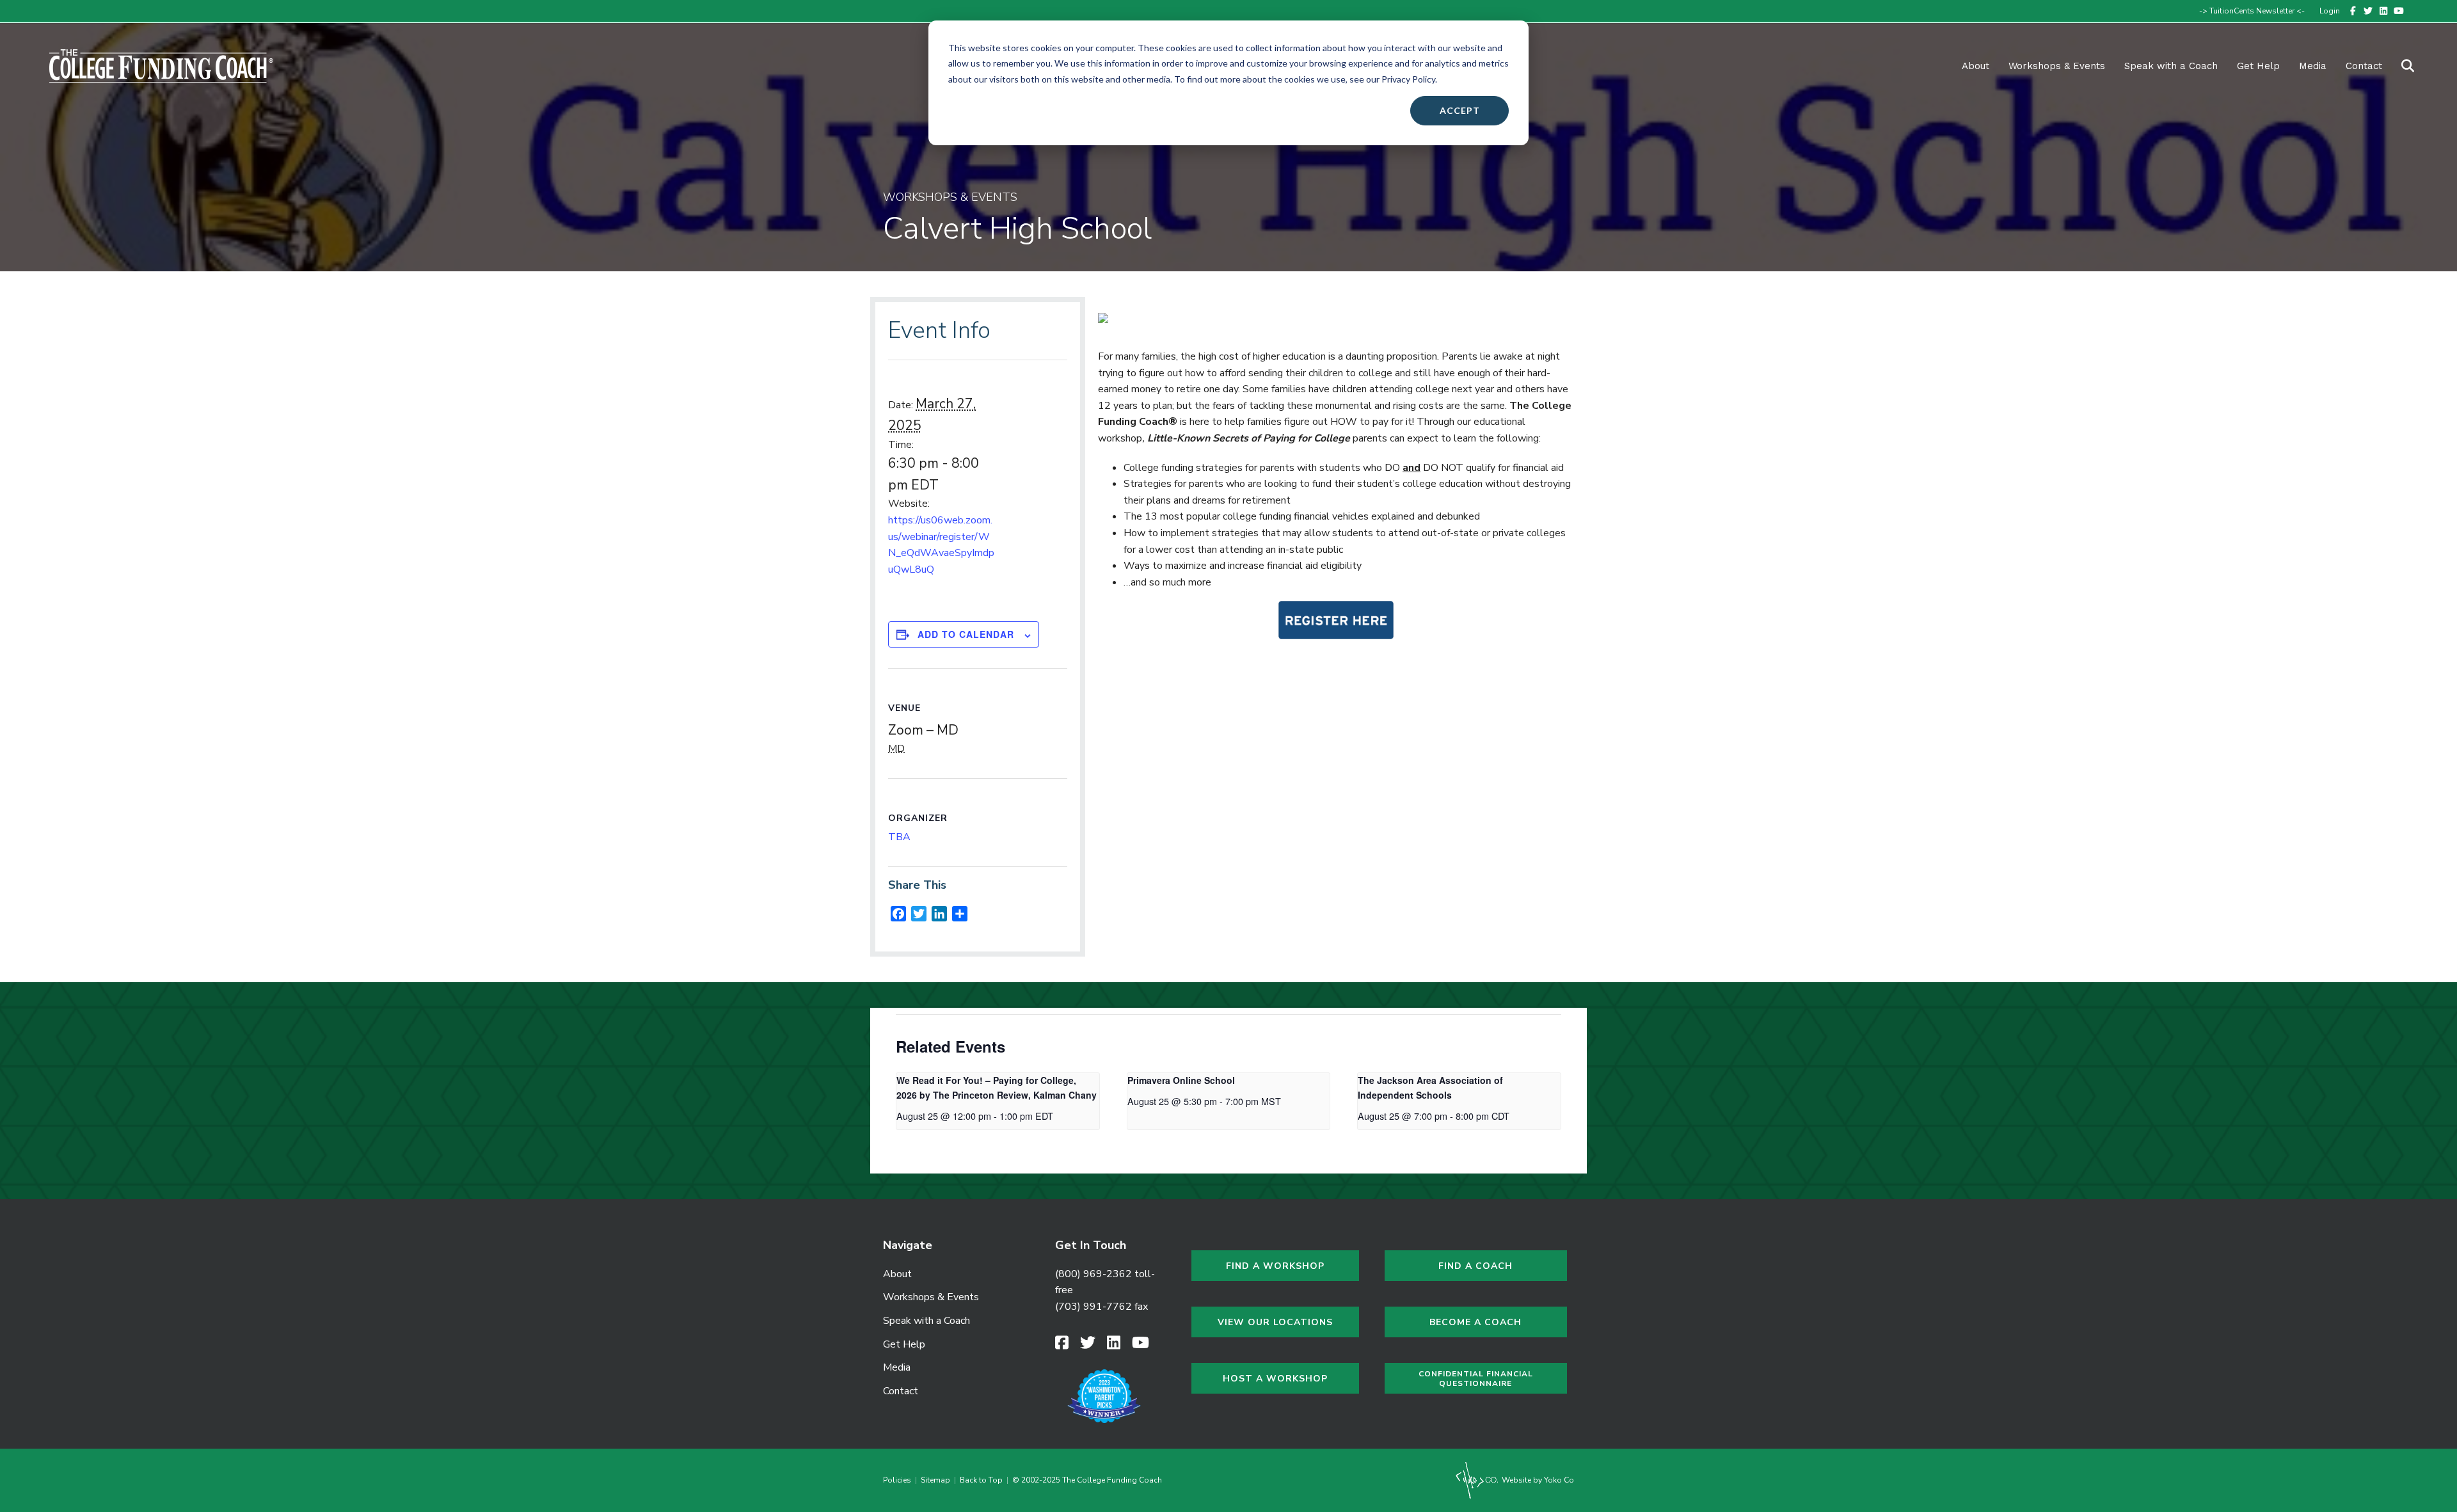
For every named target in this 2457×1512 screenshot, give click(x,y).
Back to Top (981, 1480)
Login (2330, 11)
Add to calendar (966, 634)
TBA (899, 837)
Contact (2364, 66)
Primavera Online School (1181, 1080)
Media (897, 1367)
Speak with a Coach (2171, 66)
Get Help (2258, 66)
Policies (899, 1480)
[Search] (2400, 66)
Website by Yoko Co (1537, 1480)
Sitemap (935, 1480)
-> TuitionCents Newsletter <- (2252, 11)
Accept (1460, 110)
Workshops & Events (2057, 66)
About (1976, 66)
